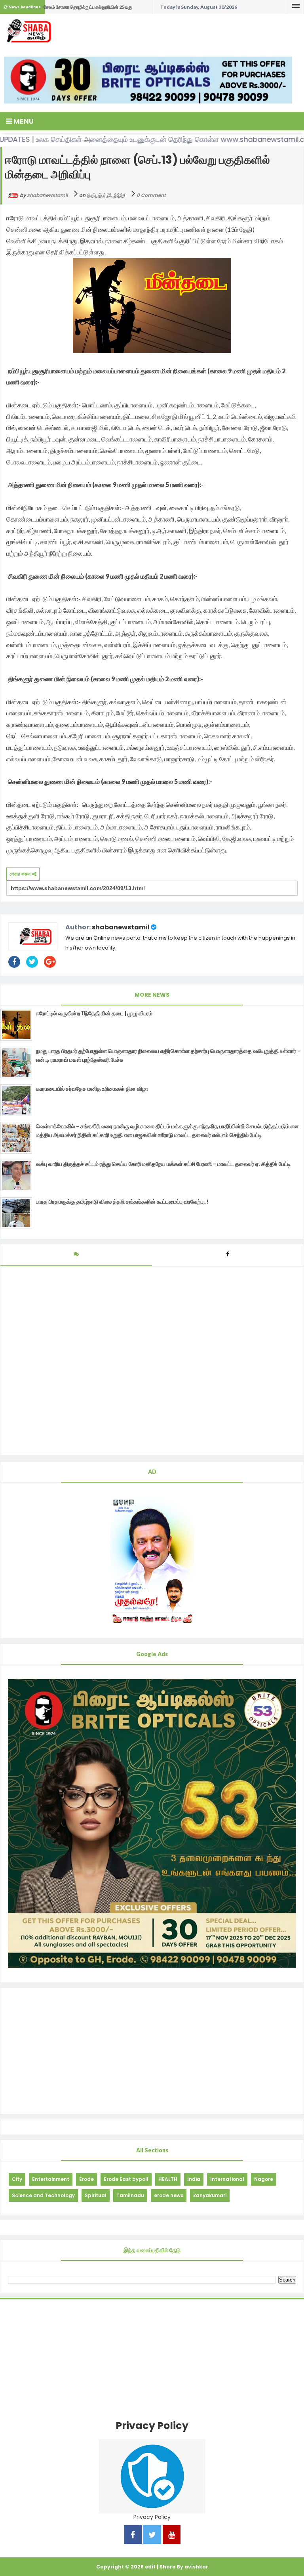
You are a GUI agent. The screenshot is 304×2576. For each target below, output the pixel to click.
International (227, 2179)
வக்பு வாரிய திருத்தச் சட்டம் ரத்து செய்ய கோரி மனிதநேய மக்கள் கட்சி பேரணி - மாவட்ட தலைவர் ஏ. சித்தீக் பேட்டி (163, 1164)
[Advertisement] (152, 2051)
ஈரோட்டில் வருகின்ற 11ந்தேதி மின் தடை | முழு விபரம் (94, 1013)
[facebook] (133, 2535)
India (194, 2179)
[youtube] (172, 2535)
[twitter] (152, 2535)
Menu (23, 121)
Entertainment (51, 2179)
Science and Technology (43, 2195)
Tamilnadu (130, 2195)
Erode (86, 2179)
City (17, 2179)
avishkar (196, 2567)
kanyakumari (210, 2195)
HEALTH (168, 2179)
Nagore (264, 2179)
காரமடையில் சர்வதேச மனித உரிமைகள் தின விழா (92, 1089)
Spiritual (96, 2195)
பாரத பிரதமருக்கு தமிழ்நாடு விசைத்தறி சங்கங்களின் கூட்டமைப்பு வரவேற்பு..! (122, 1202)
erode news (169, 2195)
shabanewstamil (121, 927)
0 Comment (151, 195)
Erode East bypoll (126, 2179)
